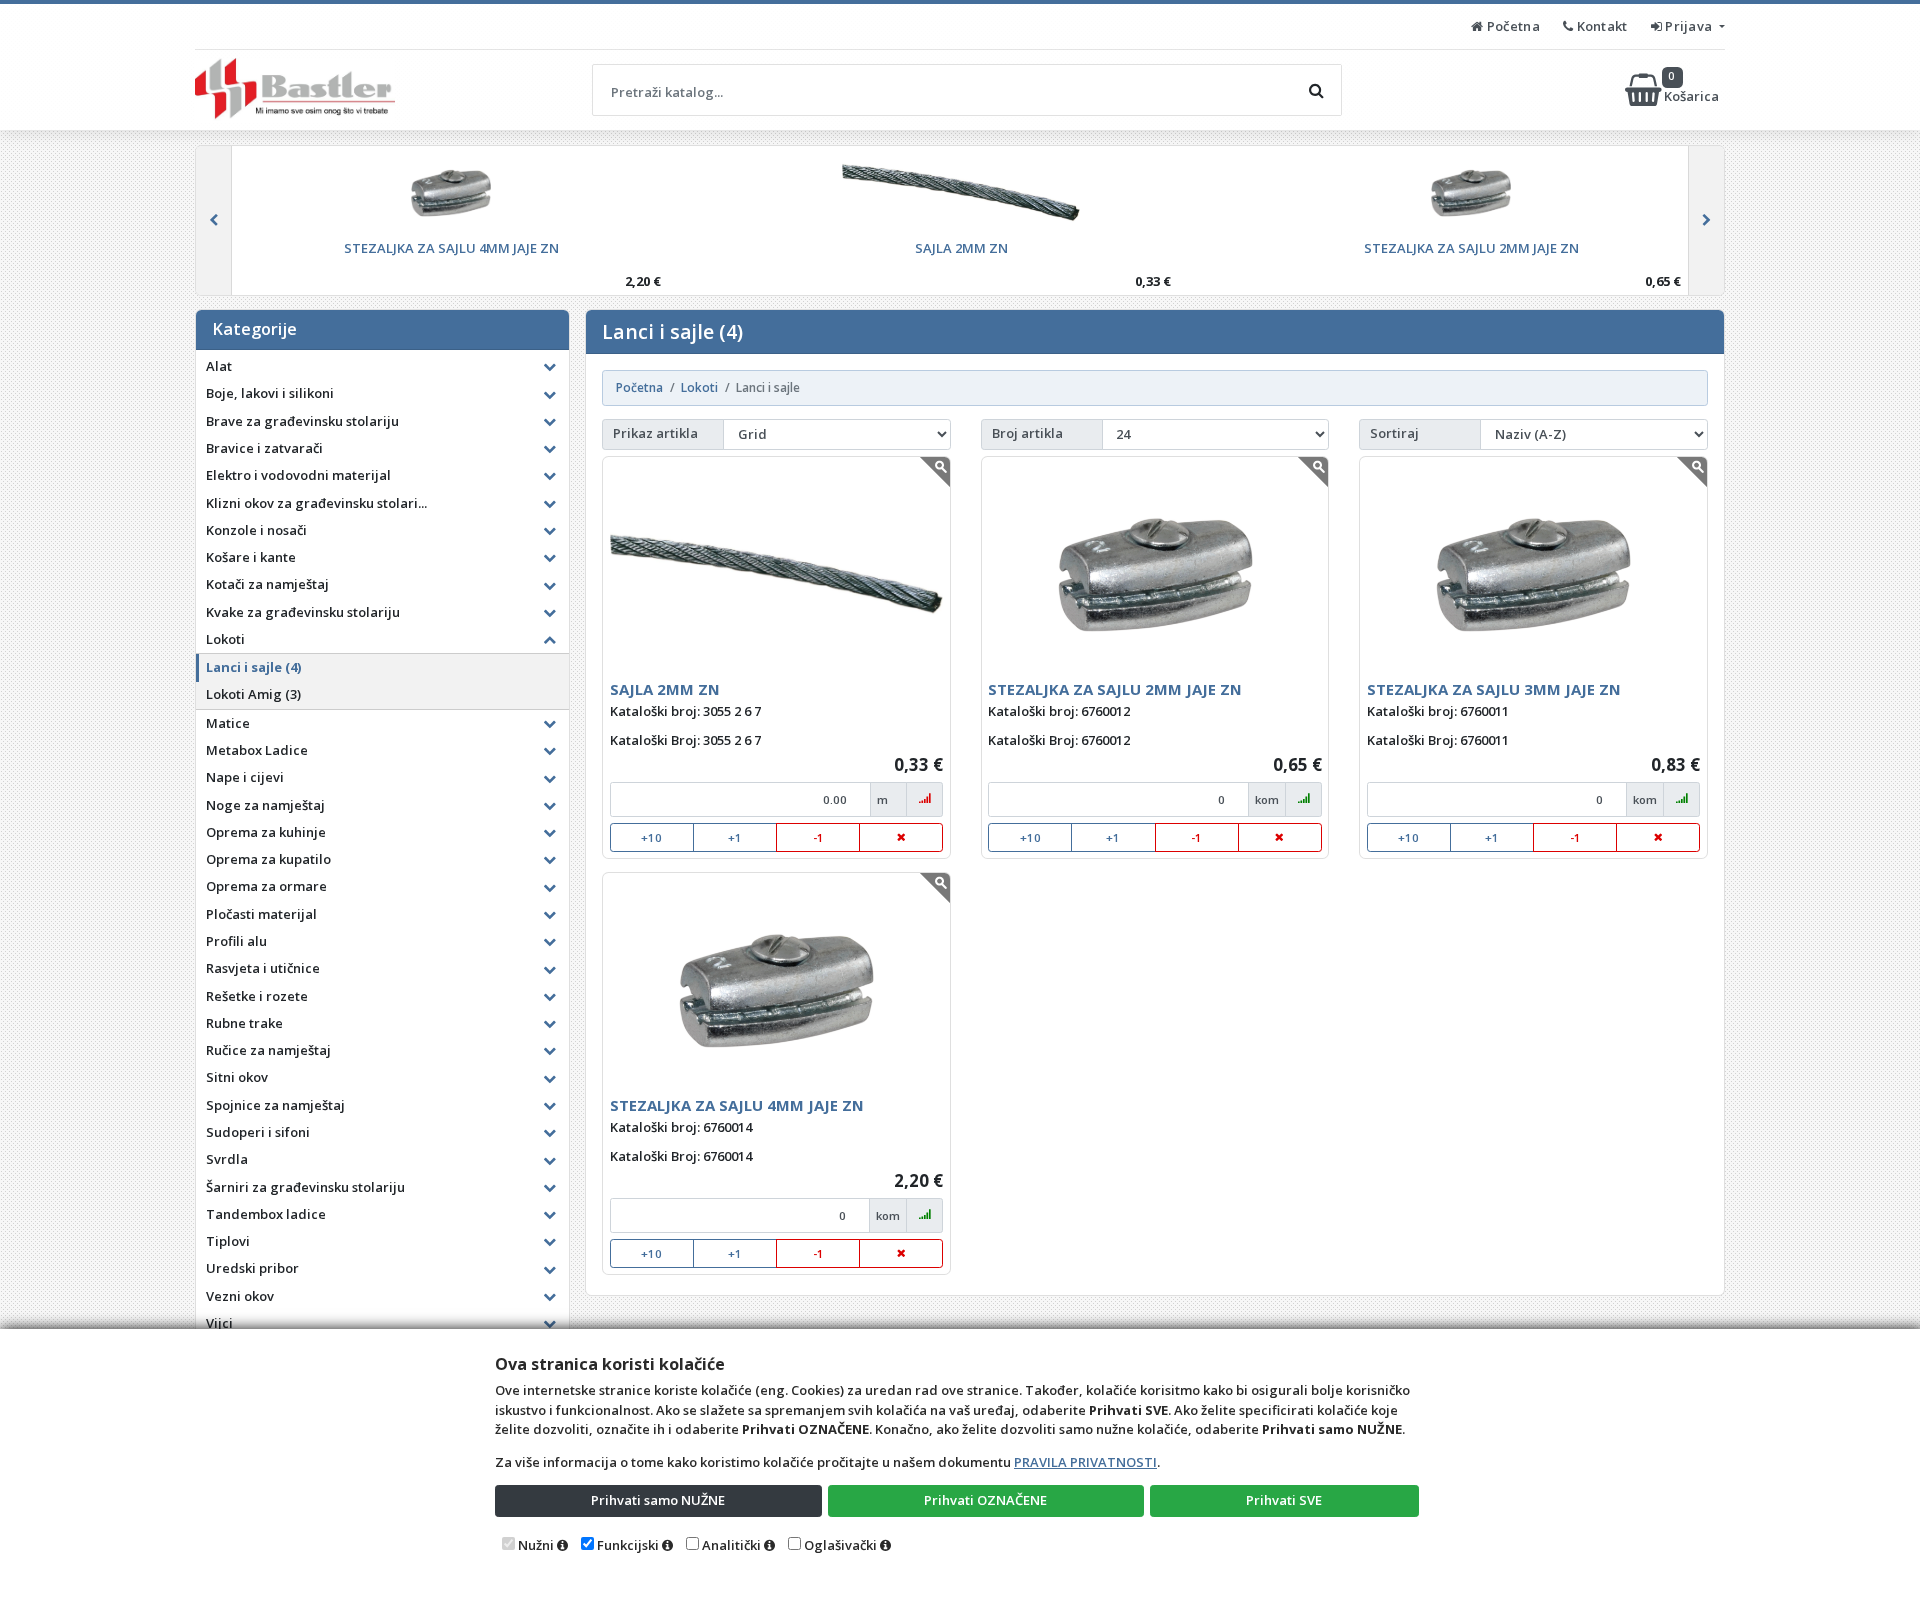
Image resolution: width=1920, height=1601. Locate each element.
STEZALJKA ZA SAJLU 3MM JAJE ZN (1494, 689)
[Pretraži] (1316, 90)
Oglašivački (840, 1545)
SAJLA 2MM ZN (665, 689)
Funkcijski (628, 1545)
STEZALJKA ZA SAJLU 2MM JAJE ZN (1115, 689)
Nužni (536, 1545)
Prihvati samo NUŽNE (658, 1500)
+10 (651, 837)
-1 (818, 837)
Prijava (1689, 26)
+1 (735, 837)
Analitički (731, 1545)
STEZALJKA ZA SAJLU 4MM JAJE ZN (737, 1105)
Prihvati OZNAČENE (985, 1500)
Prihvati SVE (1284, 1500)
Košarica (1693, 89)
